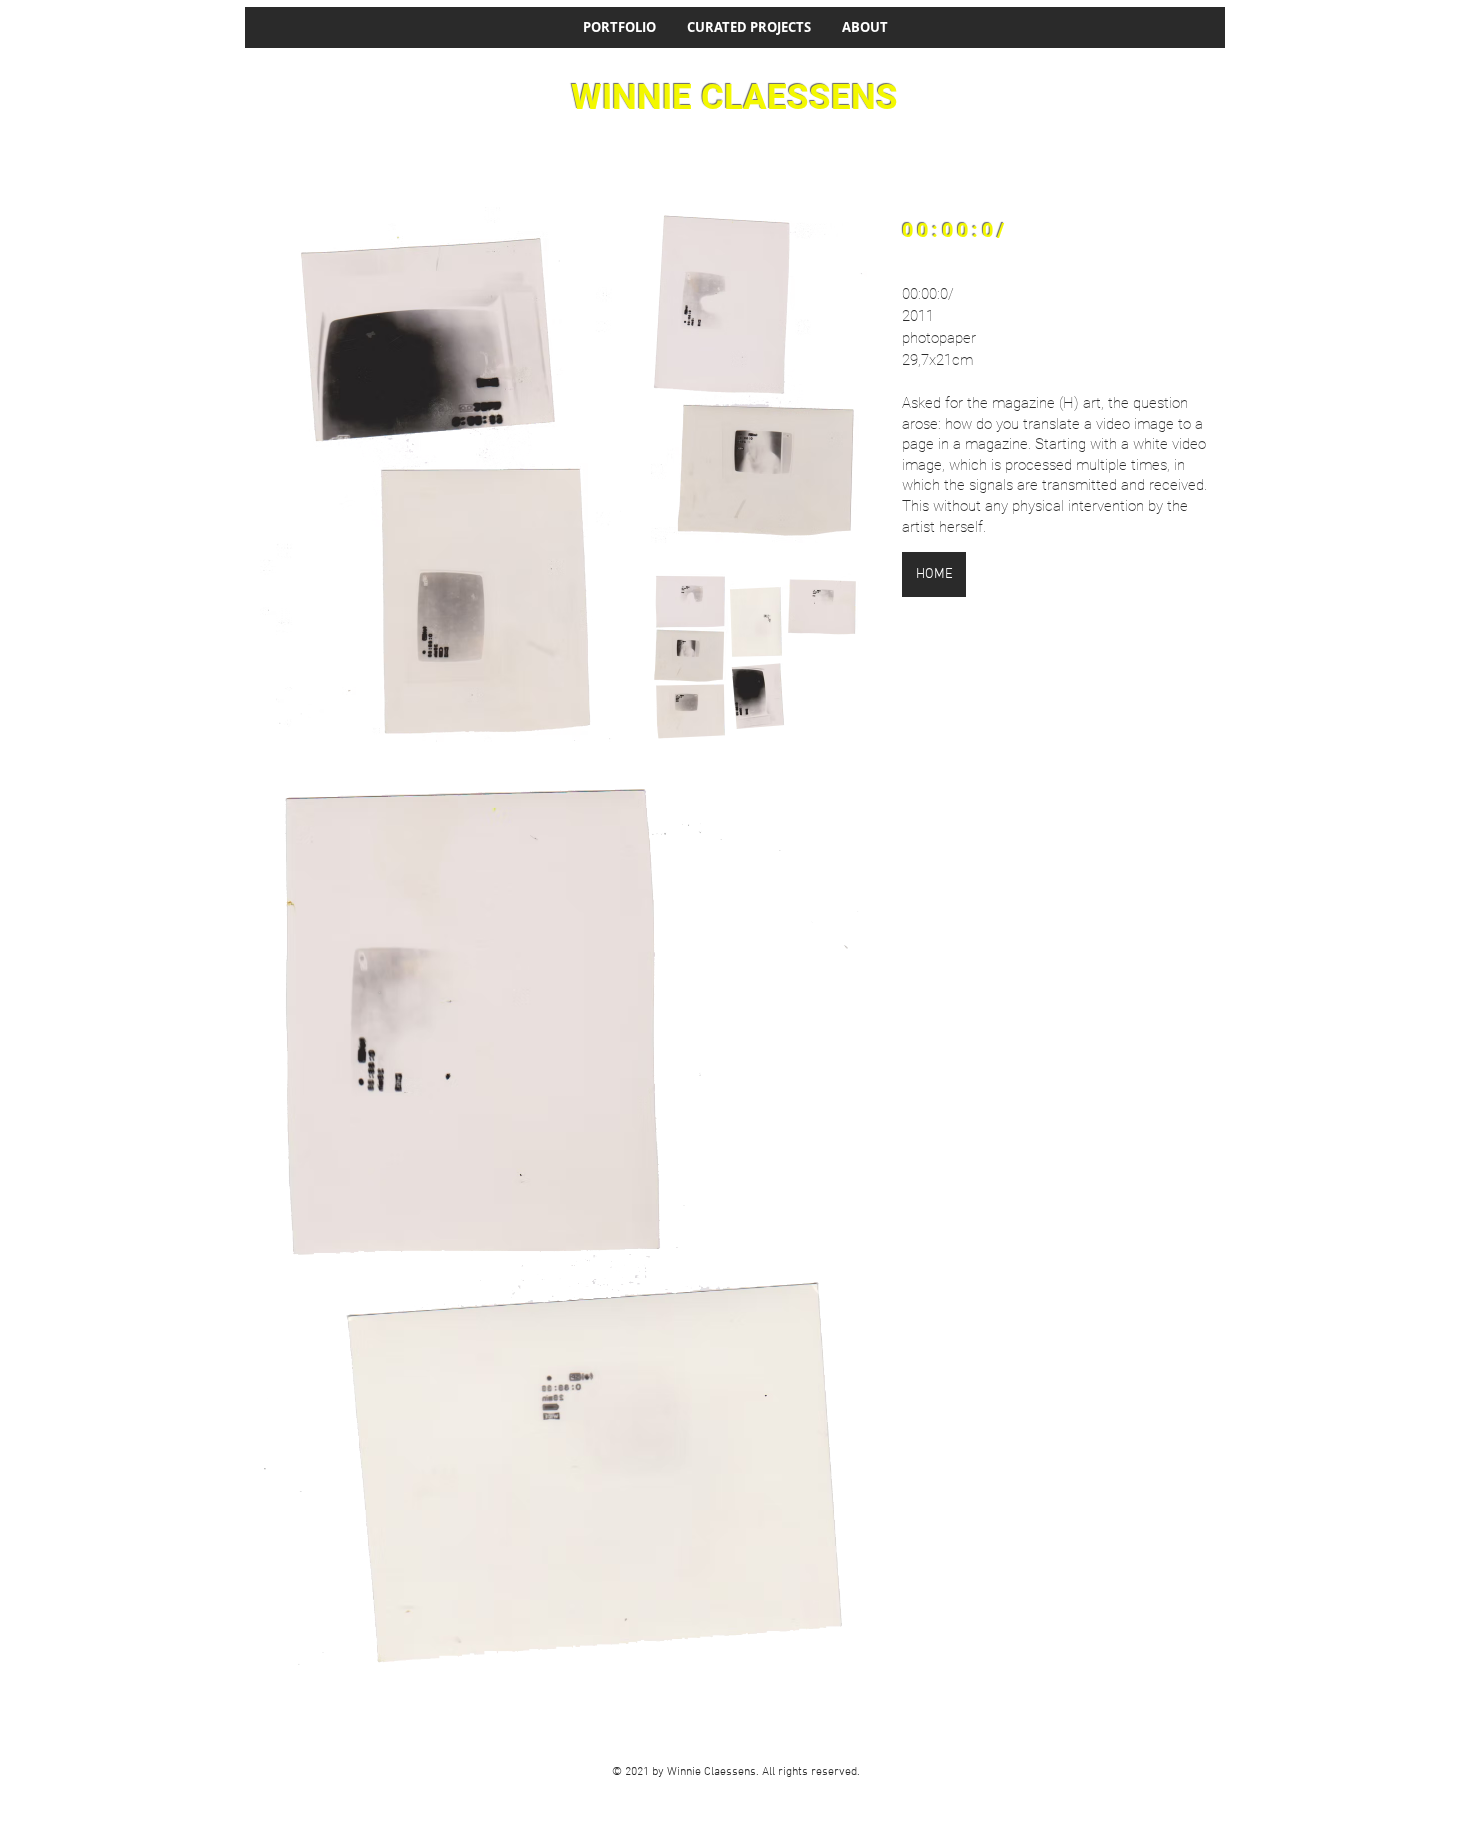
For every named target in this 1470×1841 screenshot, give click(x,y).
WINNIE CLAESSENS (734, 97)
